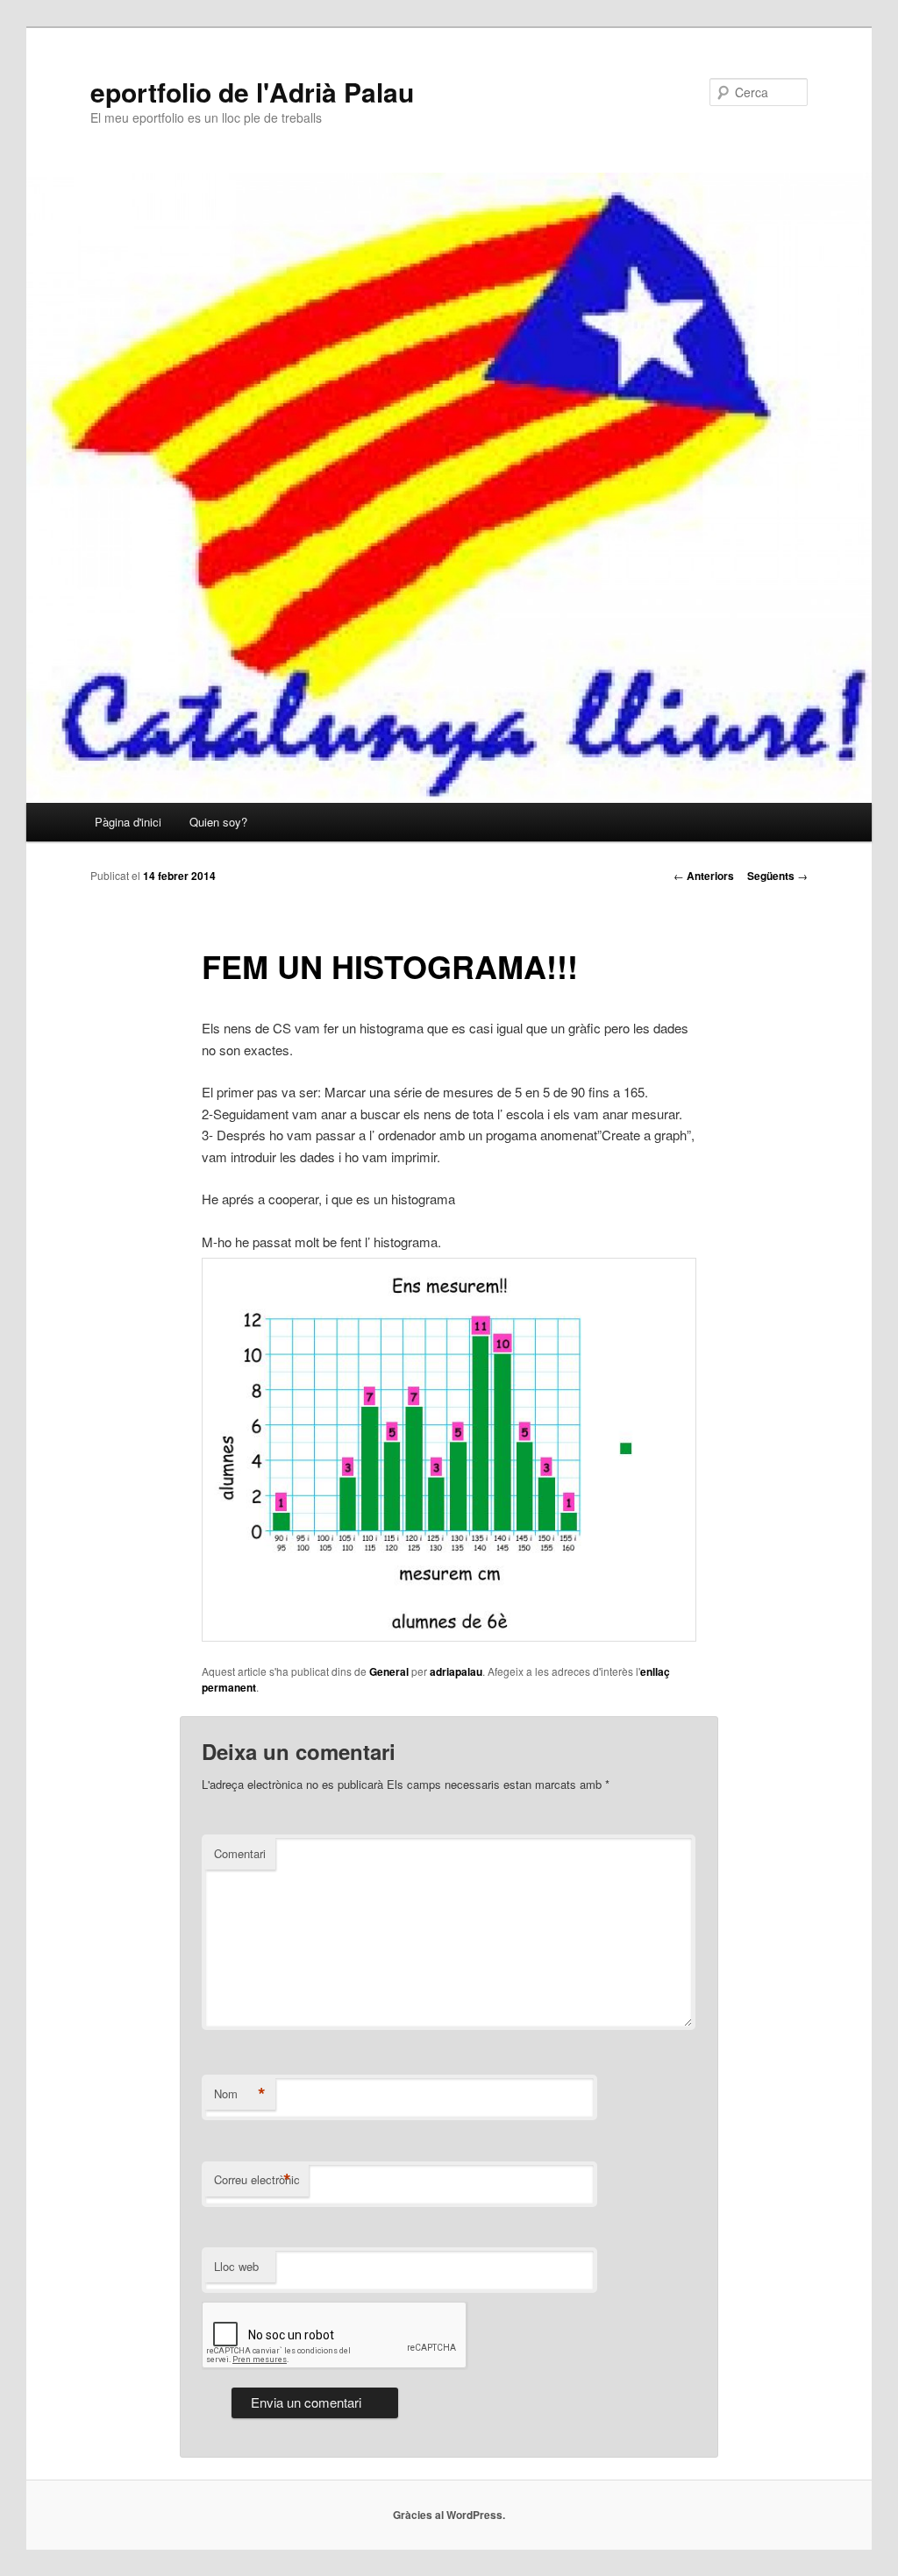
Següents (777, 876)
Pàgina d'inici (128, 822)
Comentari (240, 1853)
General (389, 1671)
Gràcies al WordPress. (449, 2515)
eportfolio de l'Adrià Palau (252, 92)
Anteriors (704, 876)
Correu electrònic (257, 2180)
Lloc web (236, 2266)
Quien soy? (218, 822)
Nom (240, 2094)
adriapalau (456, 1671)
